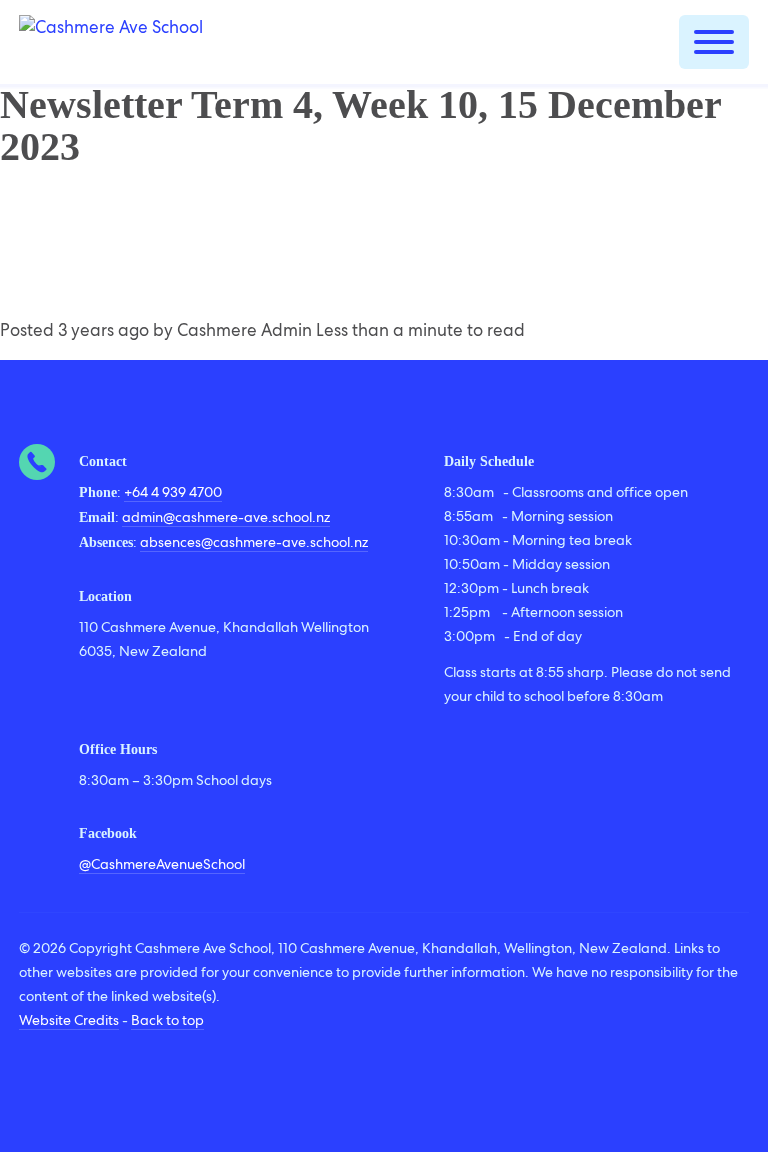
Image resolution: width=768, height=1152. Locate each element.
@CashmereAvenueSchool (162, 864)
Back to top (167, 1020)
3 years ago (103, 330)
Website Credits (69, 1020)
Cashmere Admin (244, 330)
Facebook (108, 833)
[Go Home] (111, 42)
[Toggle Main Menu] (714, 42)
